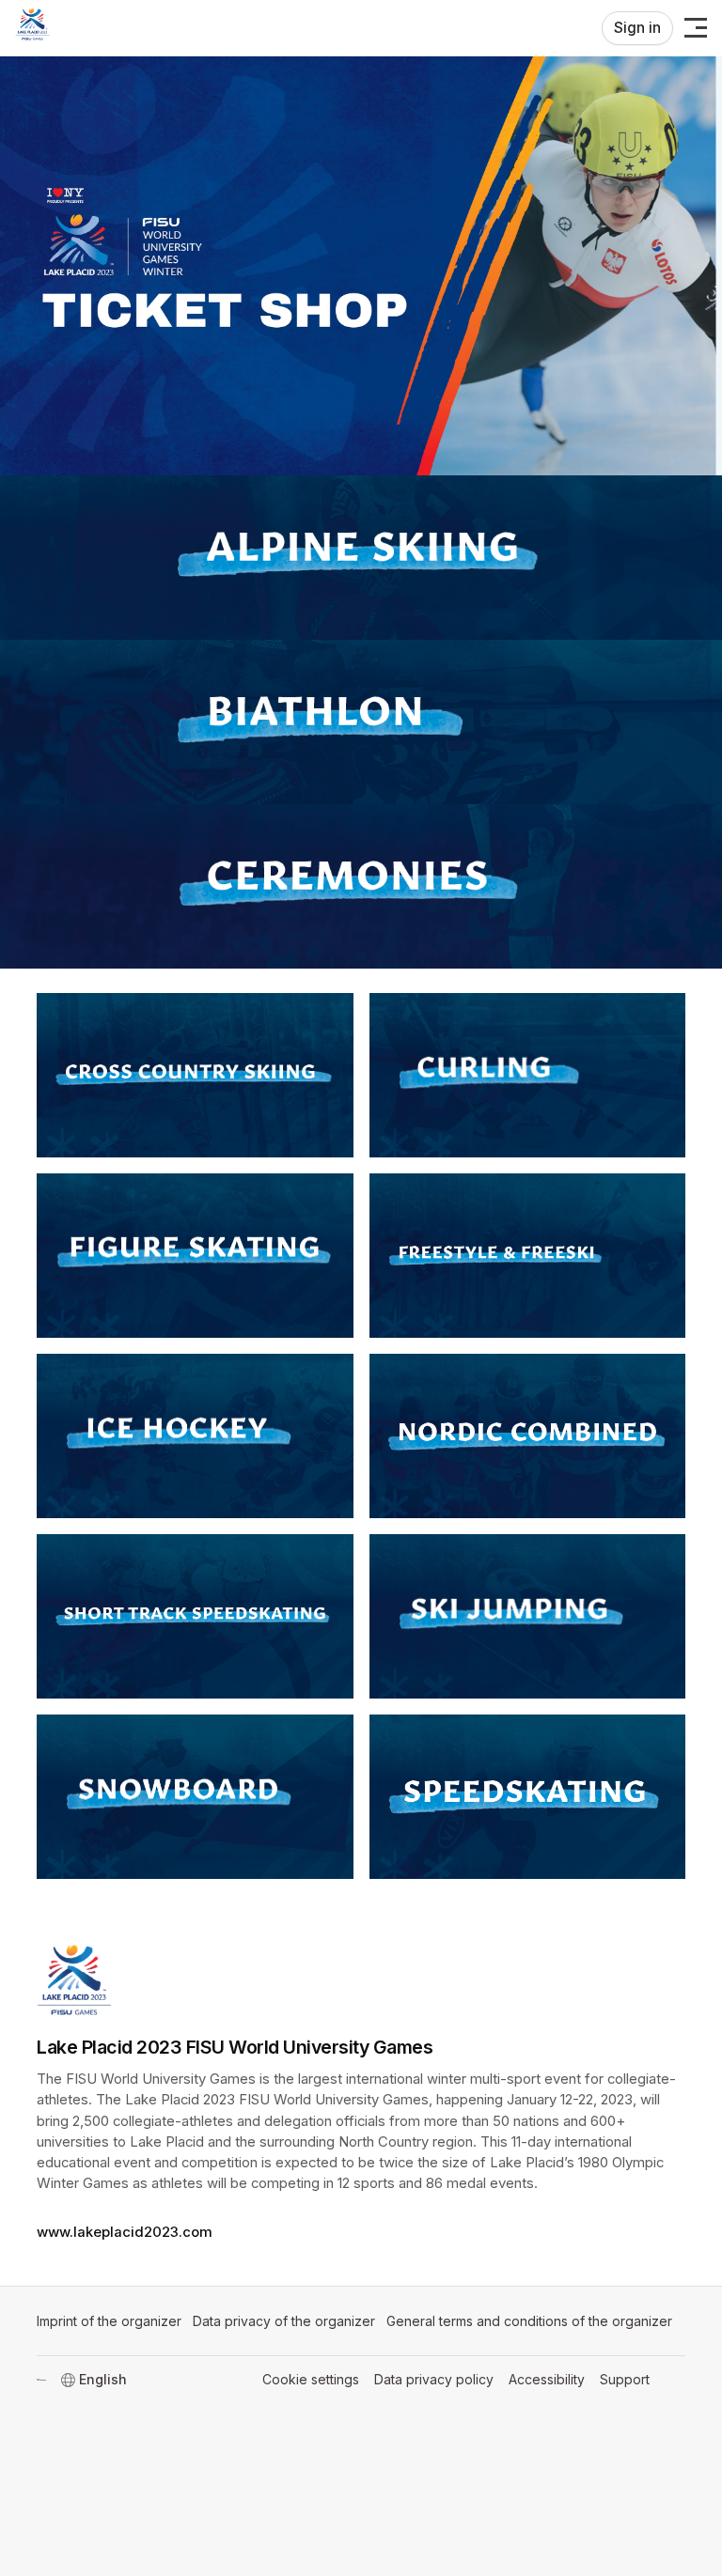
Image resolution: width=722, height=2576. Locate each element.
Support (625, 2379)
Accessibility (547, 2379)
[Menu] (696, 28)
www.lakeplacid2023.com (125, 2232)
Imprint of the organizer (109, 2321)
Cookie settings (311, 2379)
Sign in (637, 28)
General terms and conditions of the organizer (529, 2321)
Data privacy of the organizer (284, 2321)
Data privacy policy (434, 2379)
